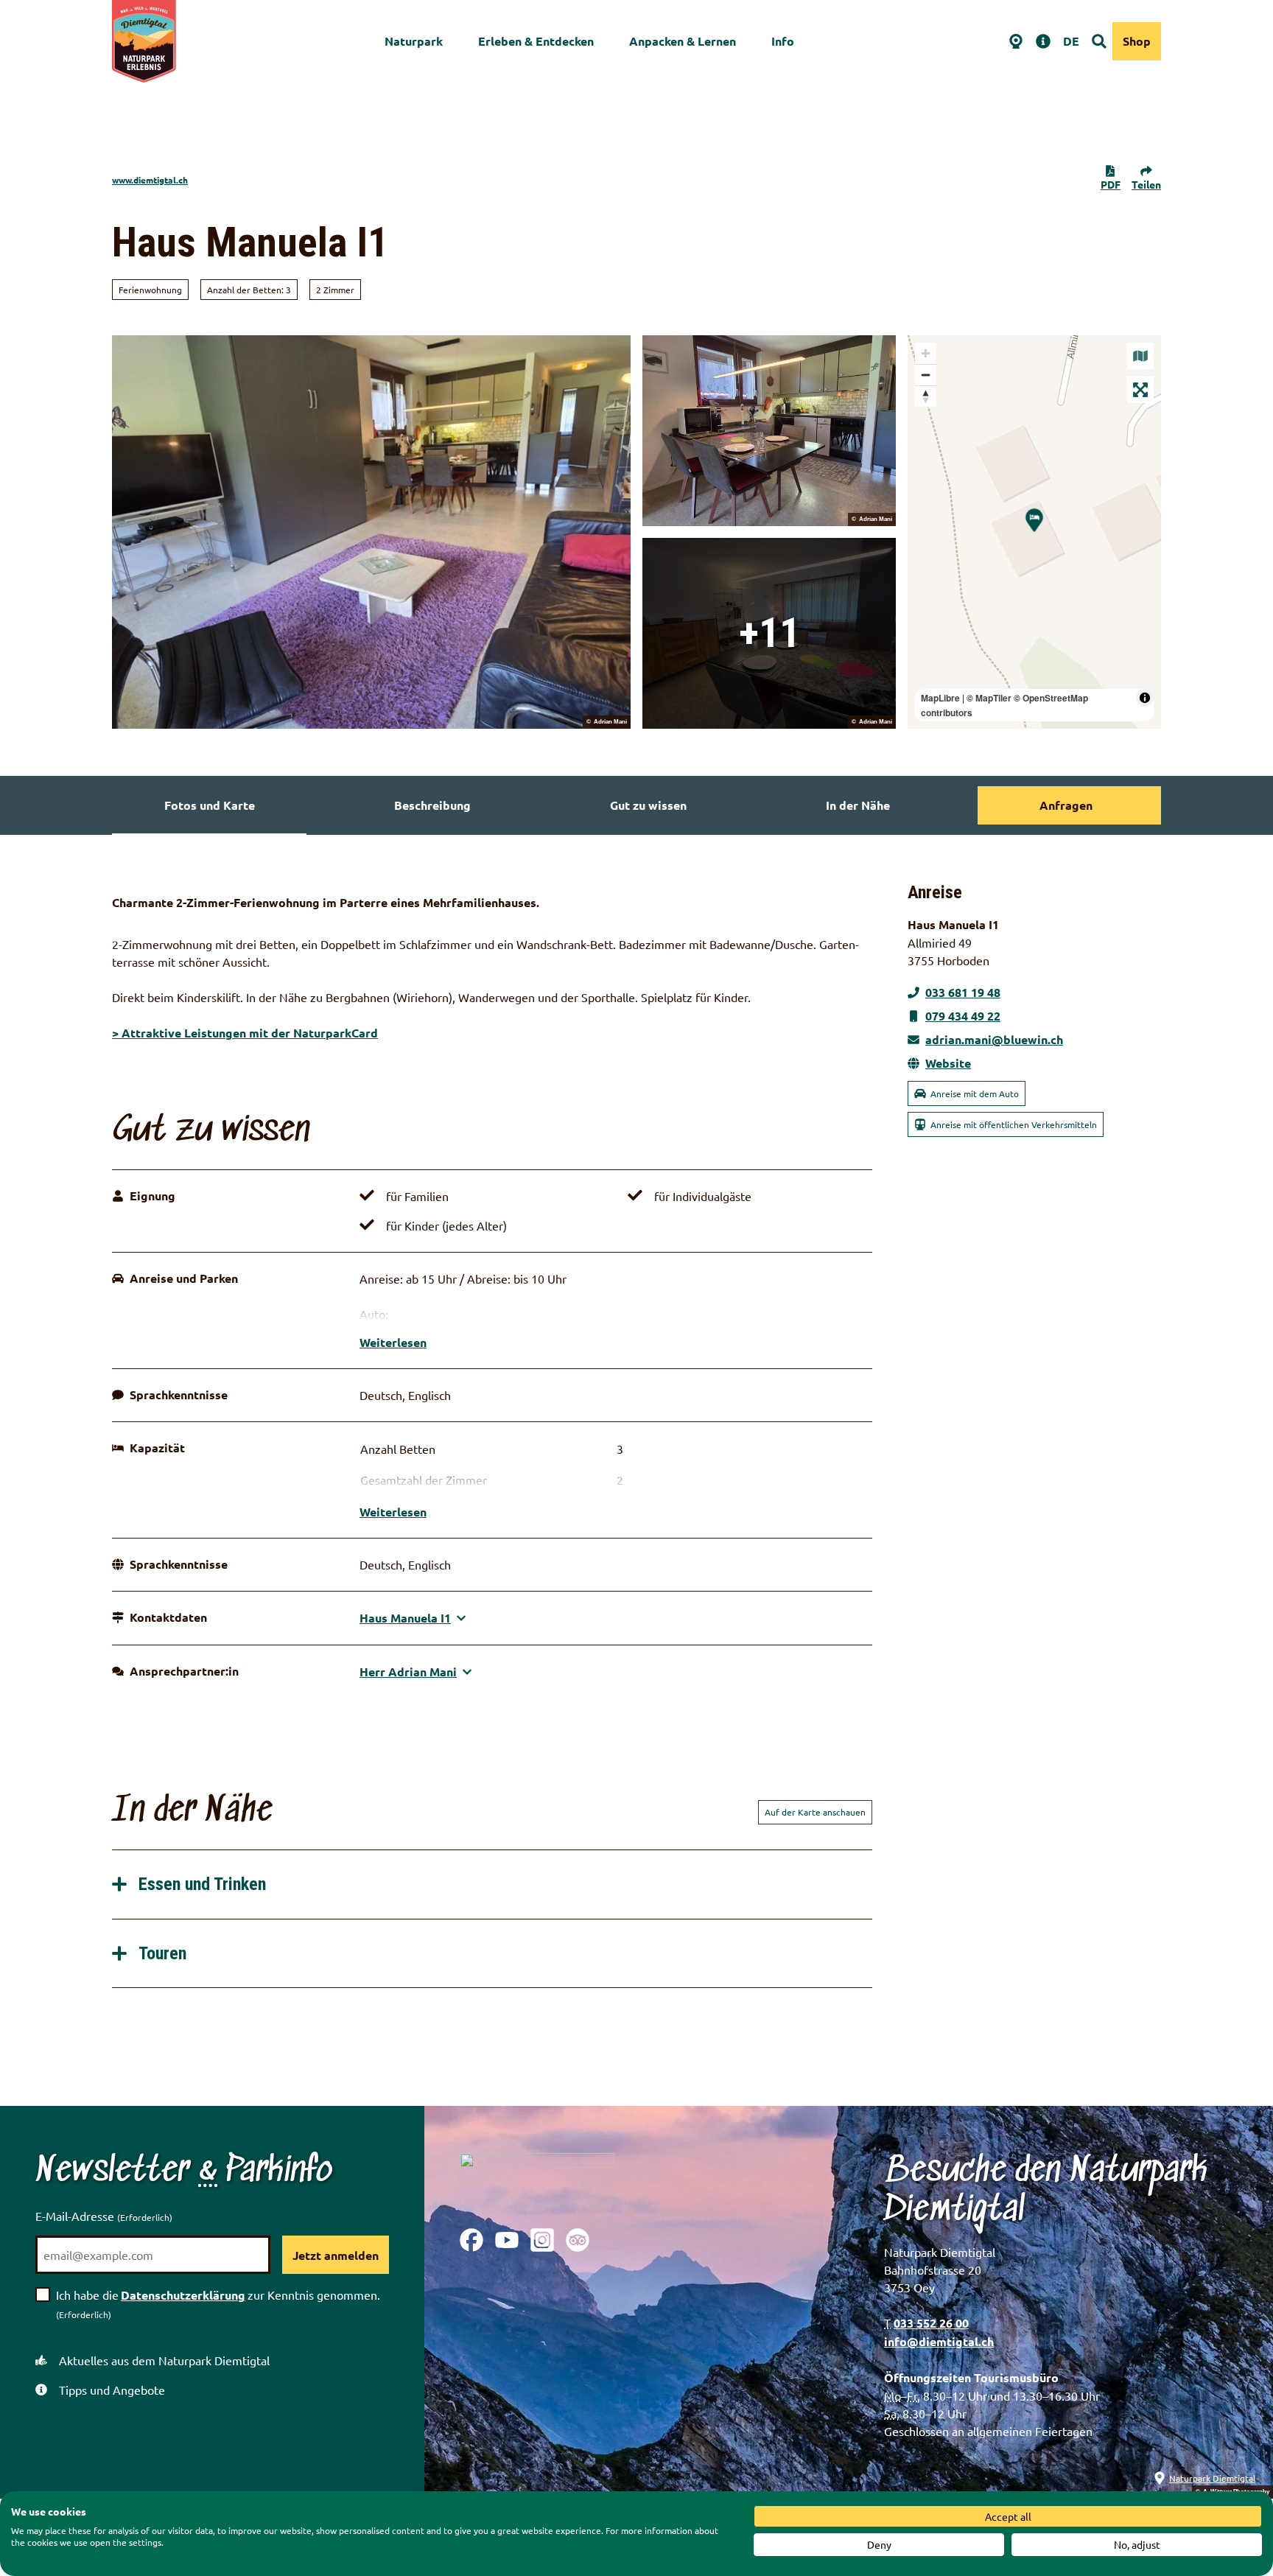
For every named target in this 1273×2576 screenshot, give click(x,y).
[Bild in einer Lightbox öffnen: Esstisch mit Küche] (769, 431)
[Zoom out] (926, 375)
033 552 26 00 (931, 2323)
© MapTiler (989, 698)
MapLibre (940, 698)
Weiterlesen (393, 1342)
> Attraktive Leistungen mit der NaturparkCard (245, 1033)
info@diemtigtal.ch (939, 2341)
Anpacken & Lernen (683, 41)
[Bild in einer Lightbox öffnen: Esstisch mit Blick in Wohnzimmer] (769, 633)
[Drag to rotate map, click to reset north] (926, 396)
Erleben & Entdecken (536, 41)
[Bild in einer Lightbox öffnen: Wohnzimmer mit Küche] (371, 532)
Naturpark (414, 41)
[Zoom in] (926, 353)
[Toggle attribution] (1145, 698)
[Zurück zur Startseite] (144, 41)
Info (783, 41)
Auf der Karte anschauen (815, 1812)
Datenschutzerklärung (183, 2295)
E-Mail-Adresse (104, 2216)
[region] (1034, 532)
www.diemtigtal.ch (150, 180)
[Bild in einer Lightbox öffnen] (537, 2179)
